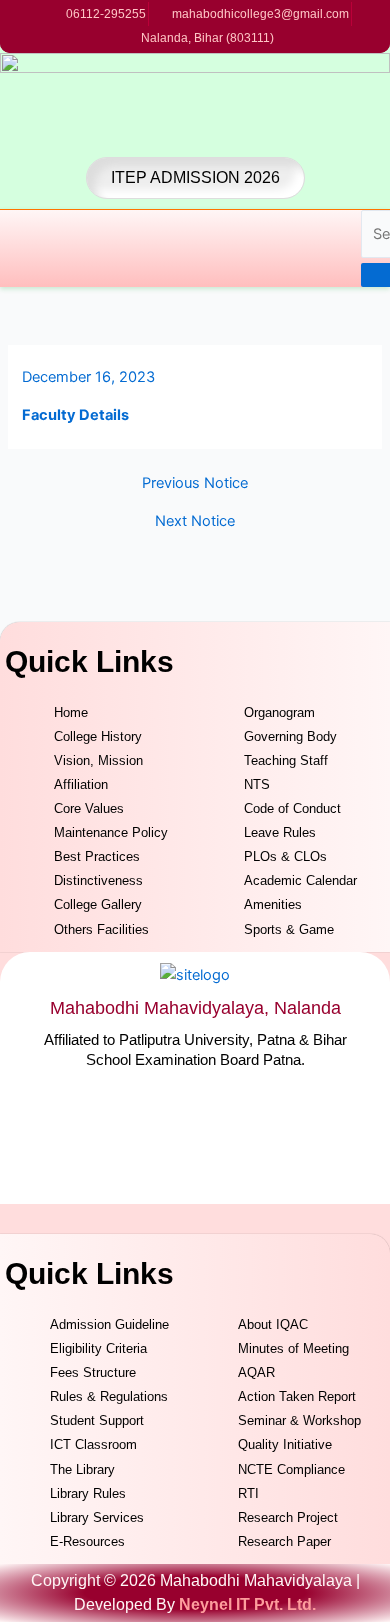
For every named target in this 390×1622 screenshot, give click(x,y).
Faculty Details (75, 415)
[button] (7, 248)
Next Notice (195, 521)
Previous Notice (195, 483)
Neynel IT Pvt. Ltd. (247, 1604)
